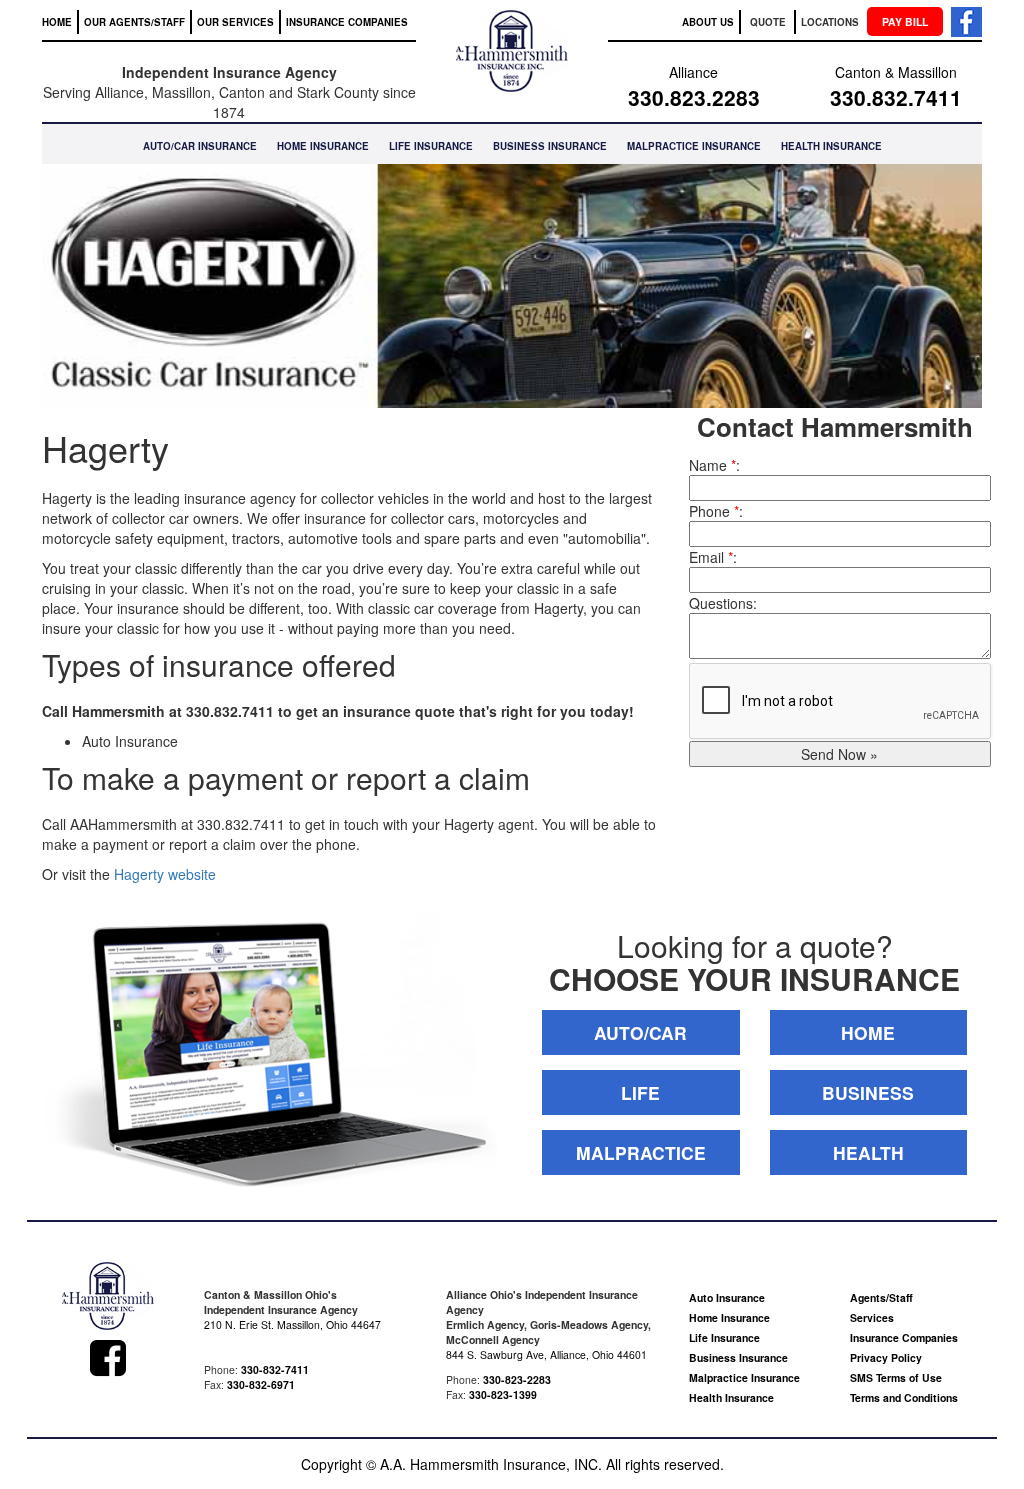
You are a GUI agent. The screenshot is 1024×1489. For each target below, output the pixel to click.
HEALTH (868, 1152)
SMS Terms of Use (896, 1377)
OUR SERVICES (235, 22)
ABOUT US (708, 22)
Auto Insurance (727, 1297)
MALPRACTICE (641, 1152)
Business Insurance (738, 1357)
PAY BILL (905, 21)
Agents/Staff (881, 1297)
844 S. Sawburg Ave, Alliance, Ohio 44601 (546, 1354)
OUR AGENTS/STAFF (134, 22)
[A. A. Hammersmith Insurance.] (108, 1298)
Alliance (693, 72)
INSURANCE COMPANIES (347, 22)
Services (872, 1317)
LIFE (640, 1092)
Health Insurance (731, 1397)
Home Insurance (729, 1317)
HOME (57, 22)
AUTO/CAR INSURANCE (200, 146)
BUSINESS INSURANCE (550, 146)
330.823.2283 (694, 97)
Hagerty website (165, 874)
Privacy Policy (886, 1357)
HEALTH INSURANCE (831, 146)
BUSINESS (868, 1092)
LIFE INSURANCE (431, 146)
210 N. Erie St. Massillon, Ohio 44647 (292, 1324)
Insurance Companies (904, 1337)
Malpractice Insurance (744, 1377)
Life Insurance (724, 1337)
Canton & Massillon (896, 72)
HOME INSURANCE (323, 146)
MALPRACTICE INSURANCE (694, 146)
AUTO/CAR (640, 1032)
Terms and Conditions (904, 1397)
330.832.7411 (896, 97)
